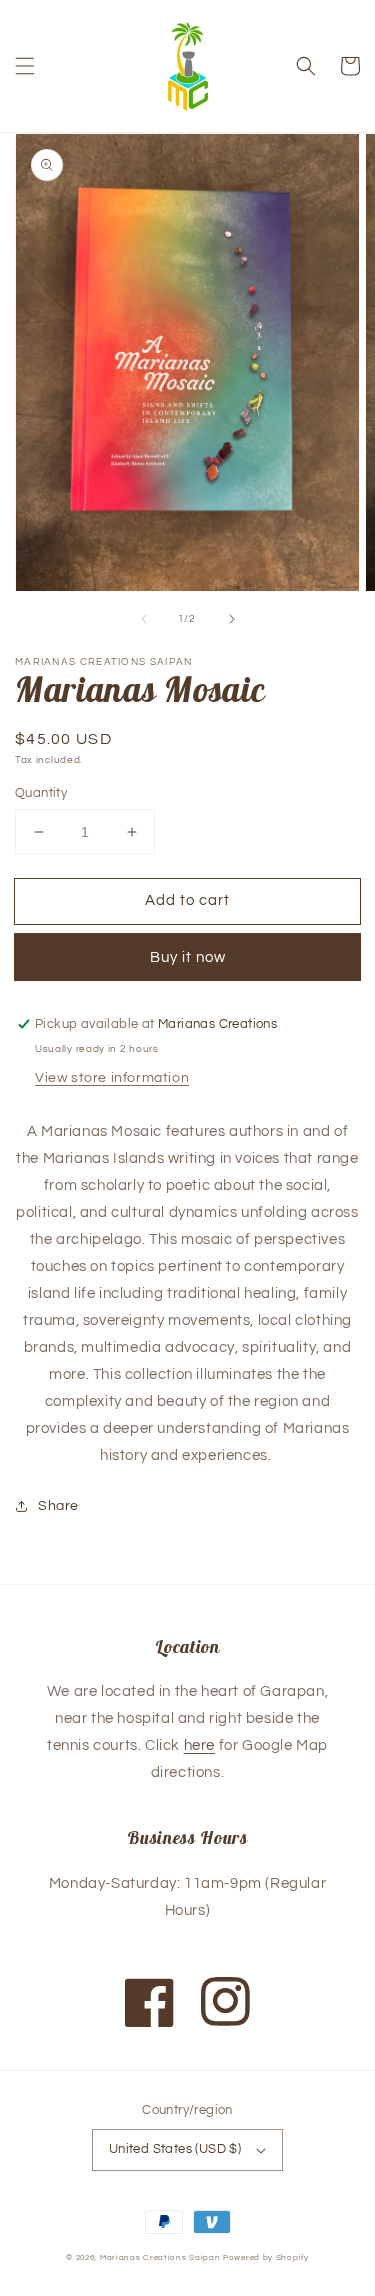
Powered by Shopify (266, 2257)
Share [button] (58, 1506)
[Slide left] (144, 619)
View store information (112, 1078)
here (199, 1745)
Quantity (41, 793)
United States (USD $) (175, 2149)
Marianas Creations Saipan (160, 2257)
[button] (25, 66)
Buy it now (188, 957)
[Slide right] (232, 619)
